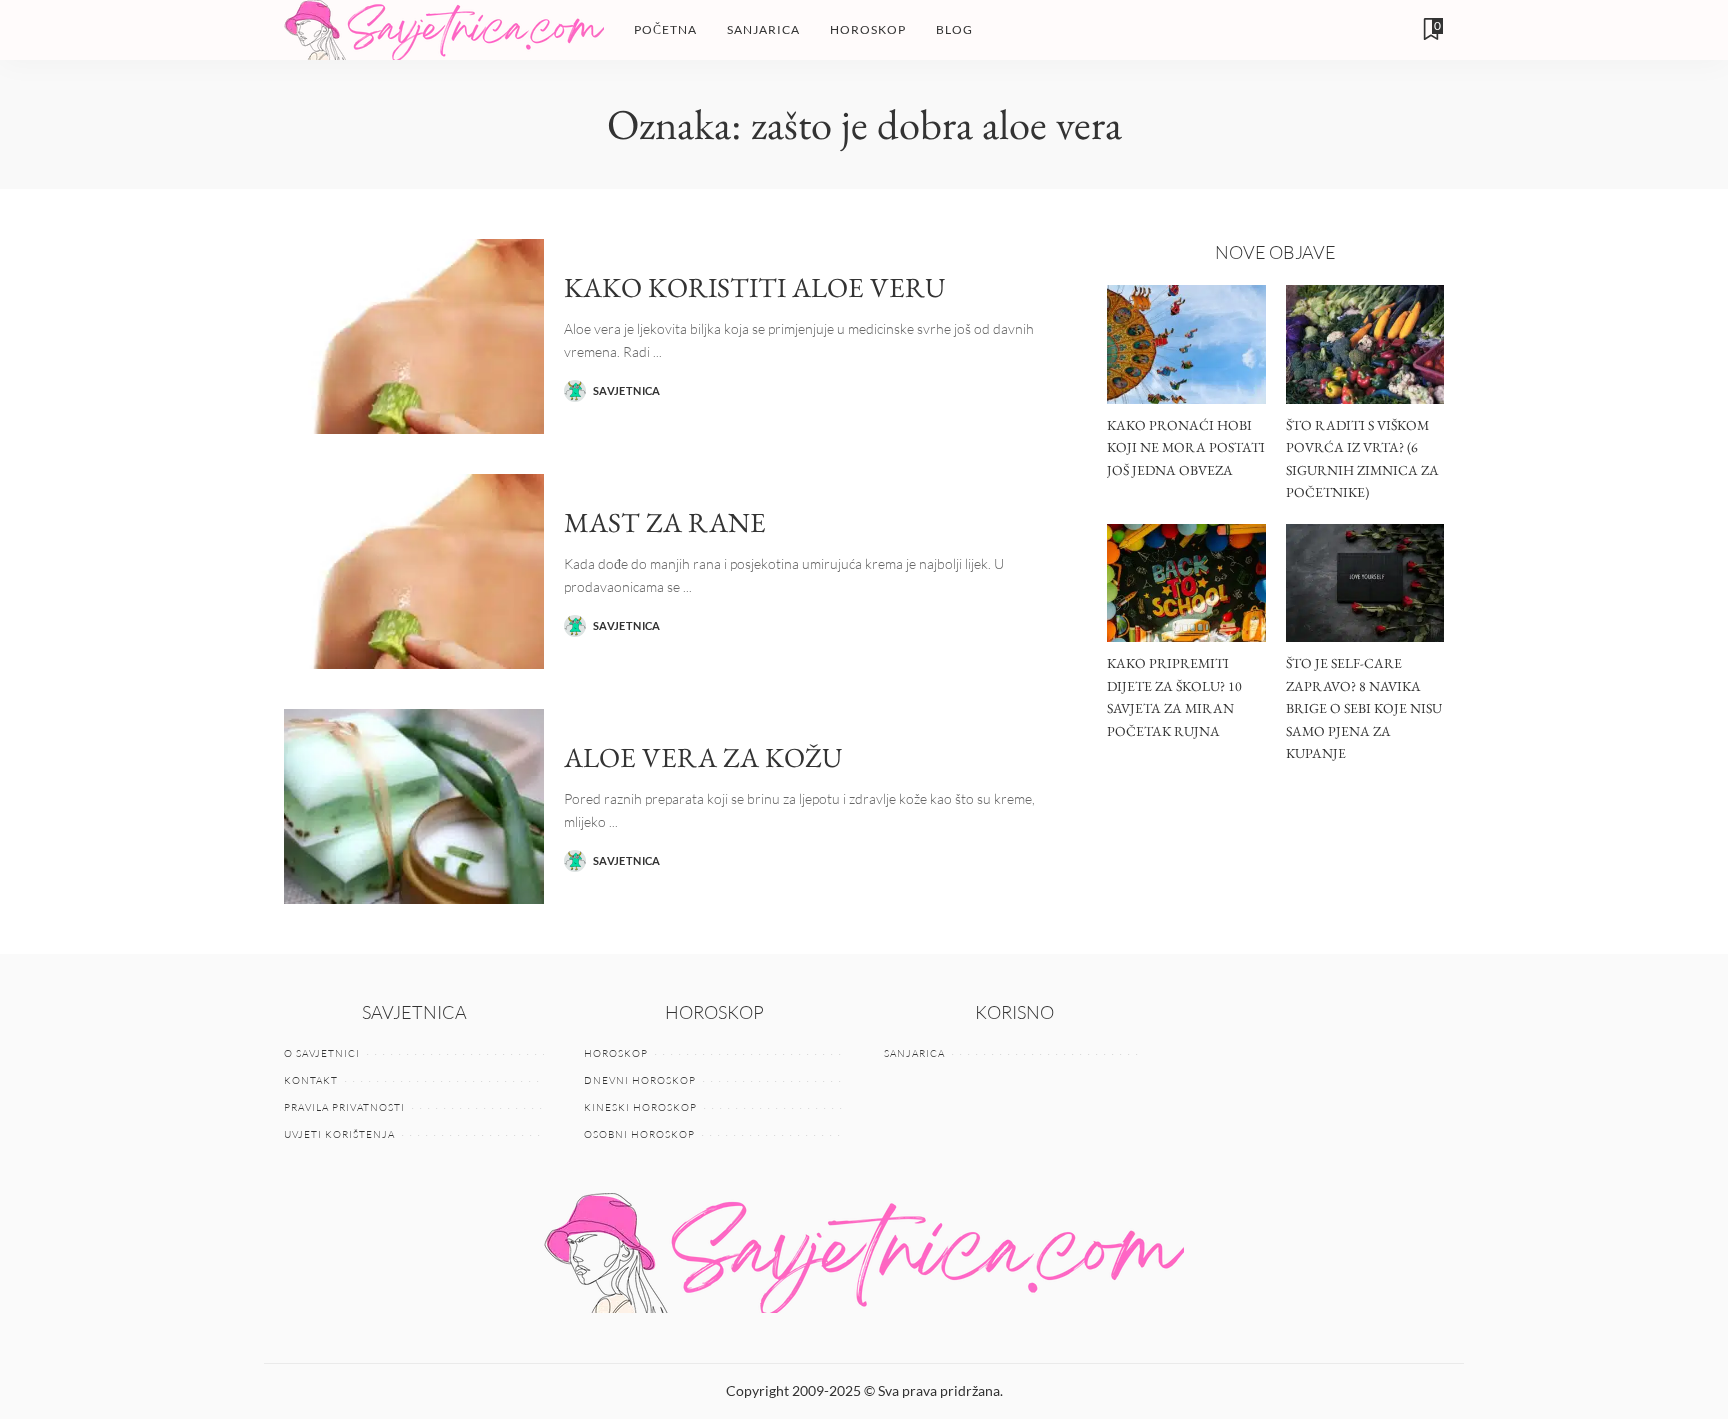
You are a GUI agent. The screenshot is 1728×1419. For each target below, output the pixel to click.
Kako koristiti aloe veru (754, 287)
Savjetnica (627, 390)
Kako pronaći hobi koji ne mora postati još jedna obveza (1186, 447)
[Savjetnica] (444, 30)
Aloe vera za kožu (703, 757)
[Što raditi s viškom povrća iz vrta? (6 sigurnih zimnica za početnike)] (1365, 344)
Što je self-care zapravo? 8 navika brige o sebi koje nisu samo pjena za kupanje (1364, 708)
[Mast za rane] (414, 571)
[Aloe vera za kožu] (414, 806)
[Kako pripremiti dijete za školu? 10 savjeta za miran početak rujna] (1186, 583)
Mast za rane (665, 522)
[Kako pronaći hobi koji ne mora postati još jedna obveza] (1186, 344)
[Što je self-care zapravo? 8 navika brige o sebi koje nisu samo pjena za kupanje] (1365, 583)
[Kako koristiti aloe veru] (414, 336)
